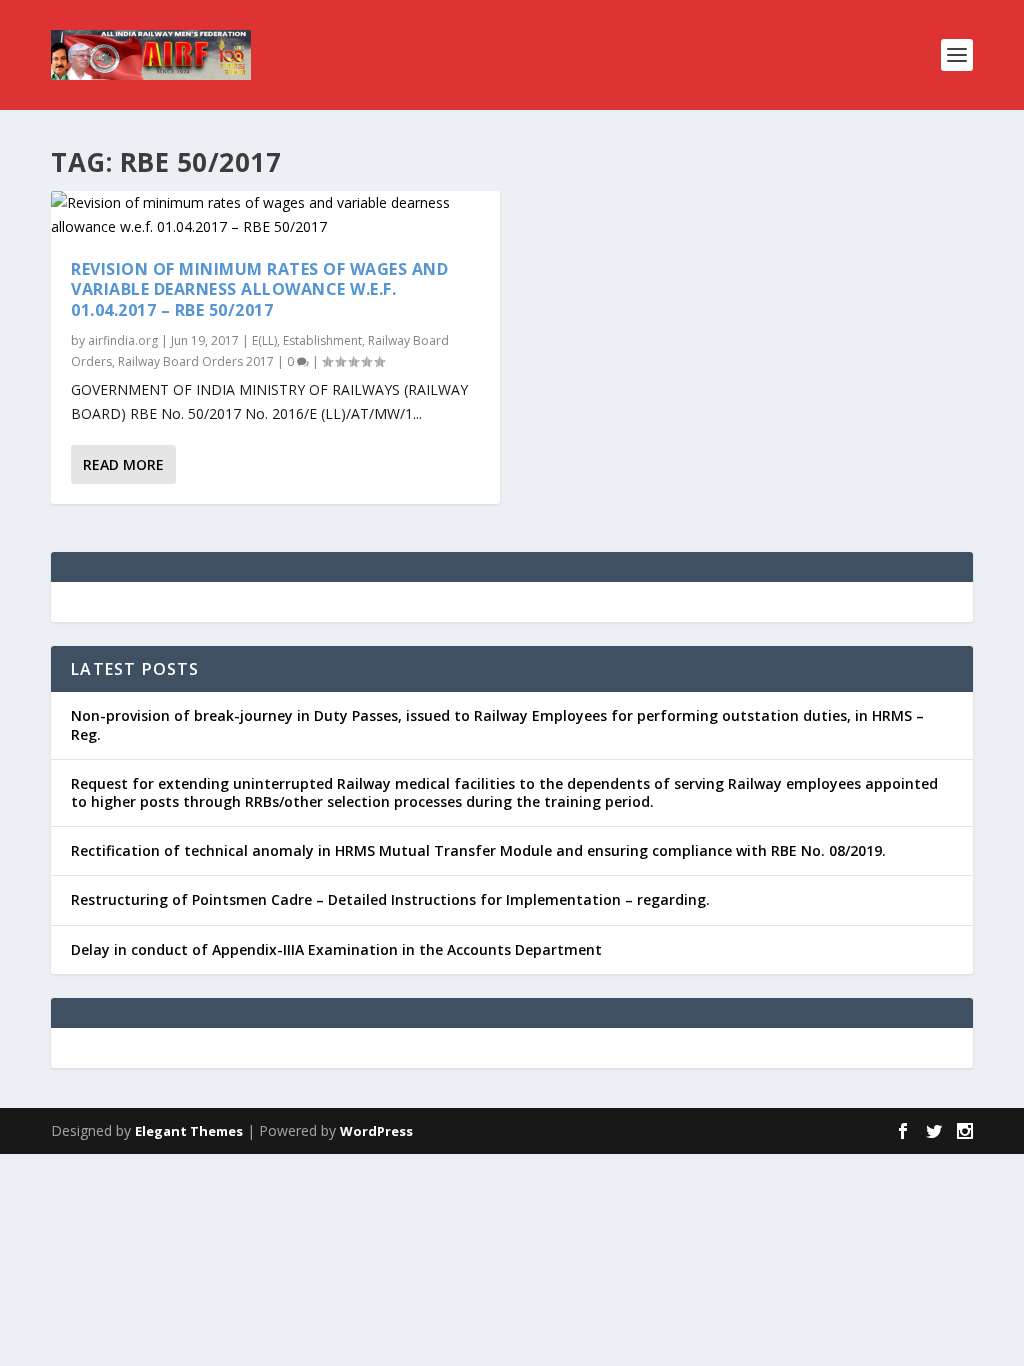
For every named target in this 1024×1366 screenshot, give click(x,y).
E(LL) (264, 340)
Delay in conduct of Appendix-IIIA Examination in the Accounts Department (336, 949)
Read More (123, 464)
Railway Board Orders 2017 (196, 361)
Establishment (322, 340)
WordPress (376, 1131)
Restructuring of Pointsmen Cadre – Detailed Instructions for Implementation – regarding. (390, 899)
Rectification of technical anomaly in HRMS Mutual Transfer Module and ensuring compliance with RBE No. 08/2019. (478, 850)
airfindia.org (123, 340)
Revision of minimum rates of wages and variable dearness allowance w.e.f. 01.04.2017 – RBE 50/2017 (259, 290)
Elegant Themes (189, 1131)
